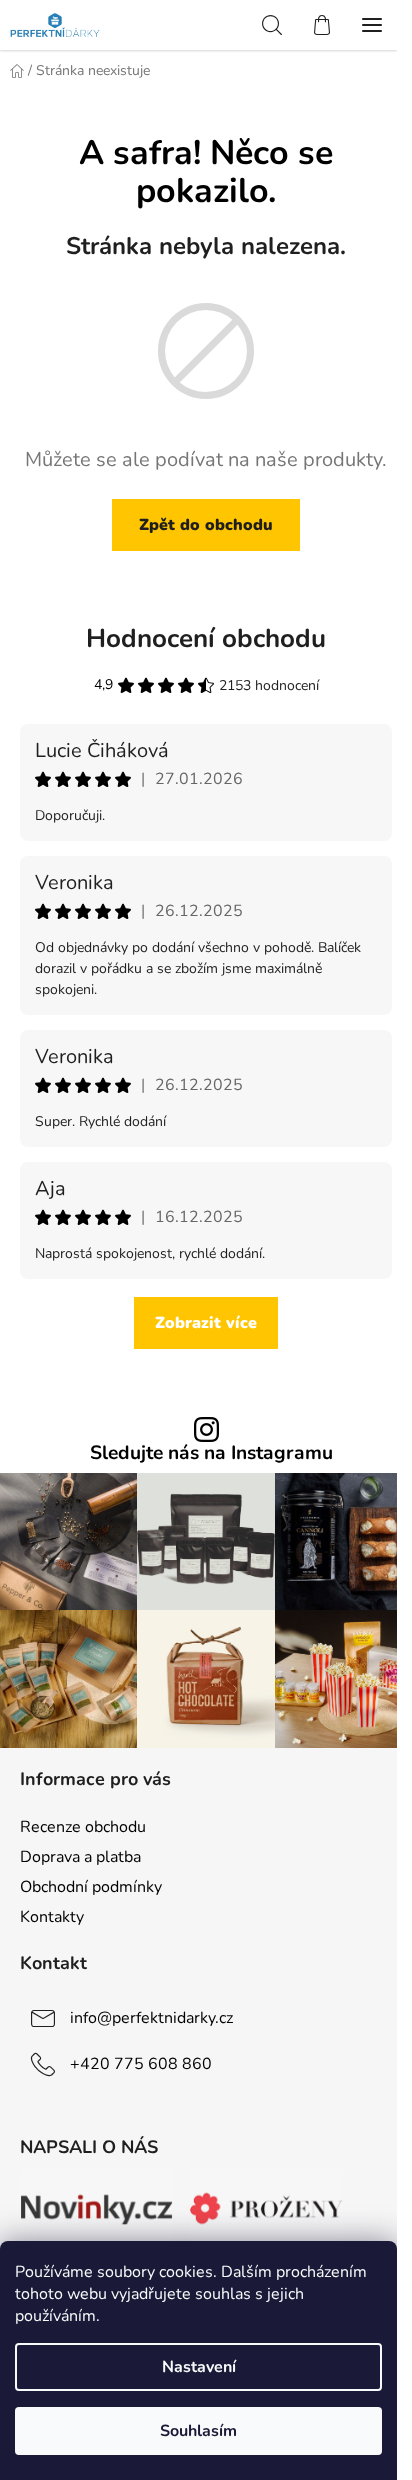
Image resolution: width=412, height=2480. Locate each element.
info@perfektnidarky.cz (151, 2018)
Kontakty (52, 1917)
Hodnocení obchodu (206, 638)
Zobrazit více (206, 1323)
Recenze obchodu (83, 1827)
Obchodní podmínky (91, 1887)
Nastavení (199, 2367)
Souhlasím (198, 2431)
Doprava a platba (80, 1857)
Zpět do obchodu (206, 525)
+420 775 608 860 (141, 2064)
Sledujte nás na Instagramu (211, 1453)
